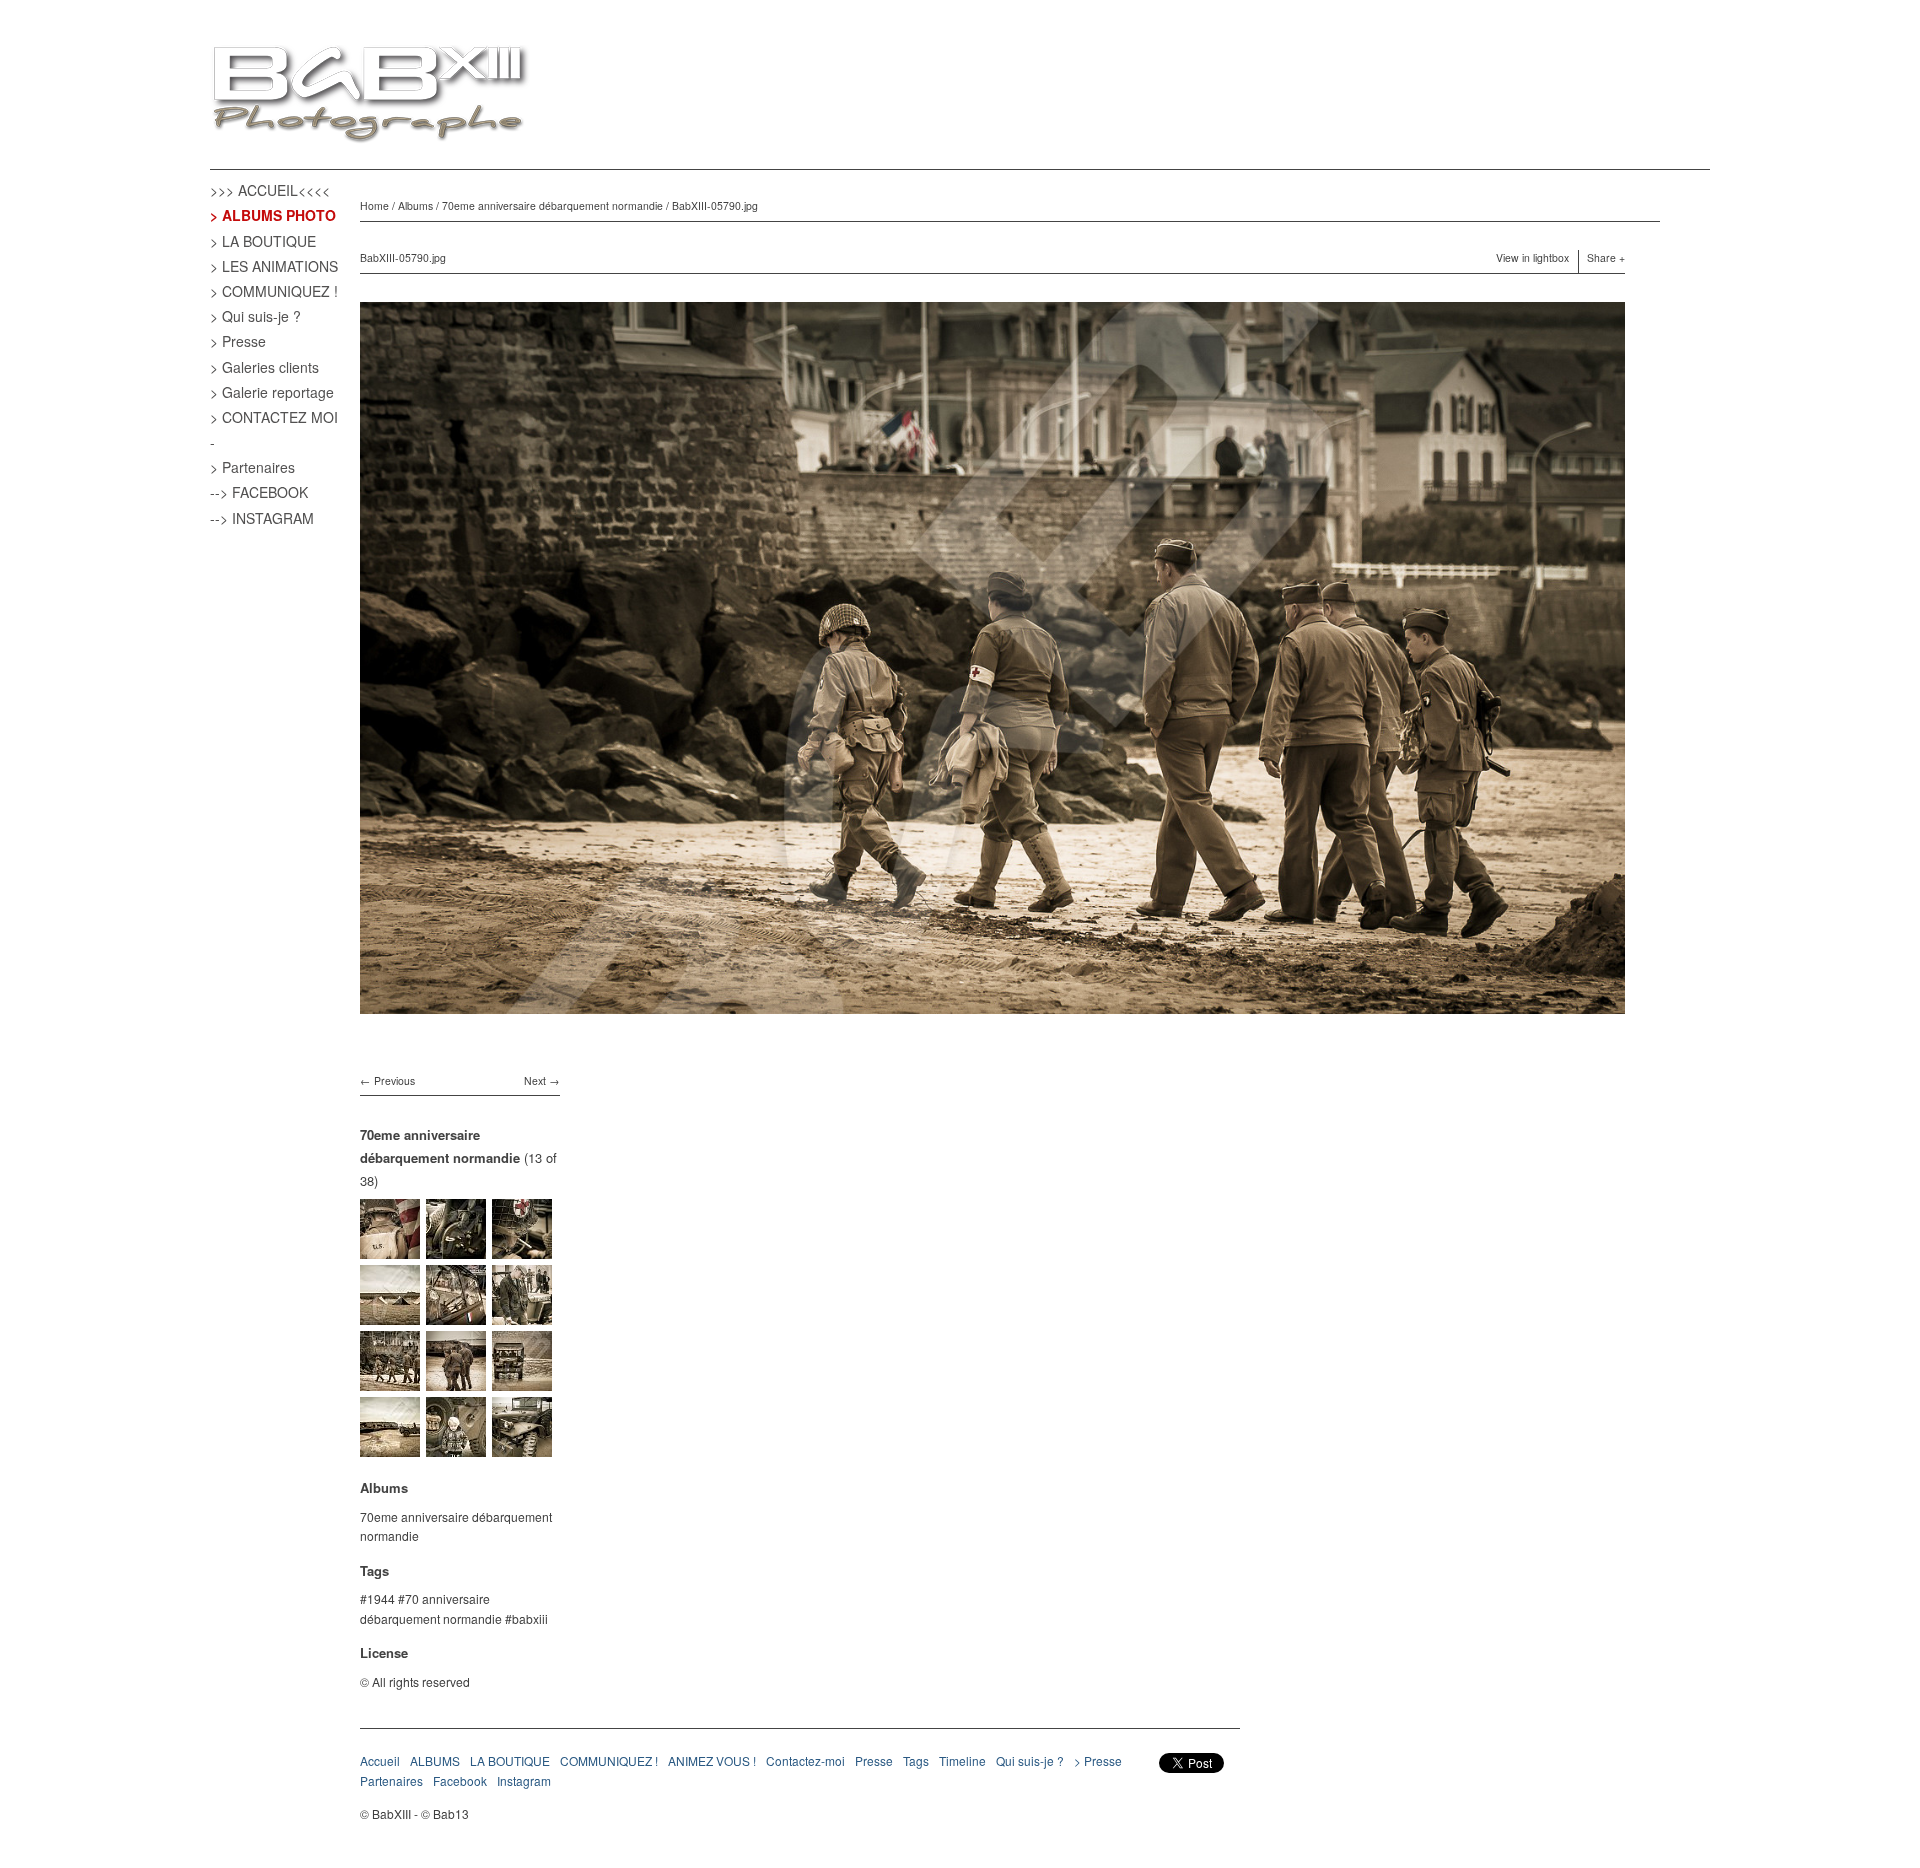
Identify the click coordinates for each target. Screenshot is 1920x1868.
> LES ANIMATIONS (274, 266)
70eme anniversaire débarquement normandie (552, 205)
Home (374, 205)
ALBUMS (435, 1760)
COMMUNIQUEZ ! (609, 1760)
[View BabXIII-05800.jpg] (456, 1315)
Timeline (962, 1760)
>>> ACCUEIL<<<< (270, 190)
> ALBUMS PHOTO (273, 215)
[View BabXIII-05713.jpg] (456, 1447)
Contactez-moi (805, 1760)
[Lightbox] (992, 1016)
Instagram (524, 1780)
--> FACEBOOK (259, 492)
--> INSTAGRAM (262, 518)
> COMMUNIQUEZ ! (274, 291)
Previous (394, 1080)
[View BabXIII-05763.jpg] (522, 1381)
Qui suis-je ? (1030, 1760)
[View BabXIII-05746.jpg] (390, 1447)
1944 (381, 1598)
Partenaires (391, 1780)
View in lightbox (1532, 257)
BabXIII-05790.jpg (715, 205)
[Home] (370, 96)
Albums (415, 205)
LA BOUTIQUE (510, 1760)
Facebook (460, 1780)
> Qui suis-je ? (255, 316)
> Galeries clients (264, 367)
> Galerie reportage (272, 392)
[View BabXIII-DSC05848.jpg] (456, 1249)
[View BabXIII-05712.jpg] (522, 1447)
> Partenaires (252, 467)
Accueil (380, 1760)
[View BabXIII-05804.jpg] (390, 1315)
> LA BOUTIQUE (263, 241)
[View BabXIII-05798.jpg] (522, 1315)
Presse (874, 1760)
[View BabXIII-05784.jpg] (456, 1381)
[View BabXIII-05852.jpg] (390, 1249)
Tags (916, 1760)
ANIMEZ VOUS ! (712, 1760)
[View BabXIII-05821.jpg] (522, 1249)
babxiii (530, 1618)
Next (535, 1080)
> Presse (238, 341)
